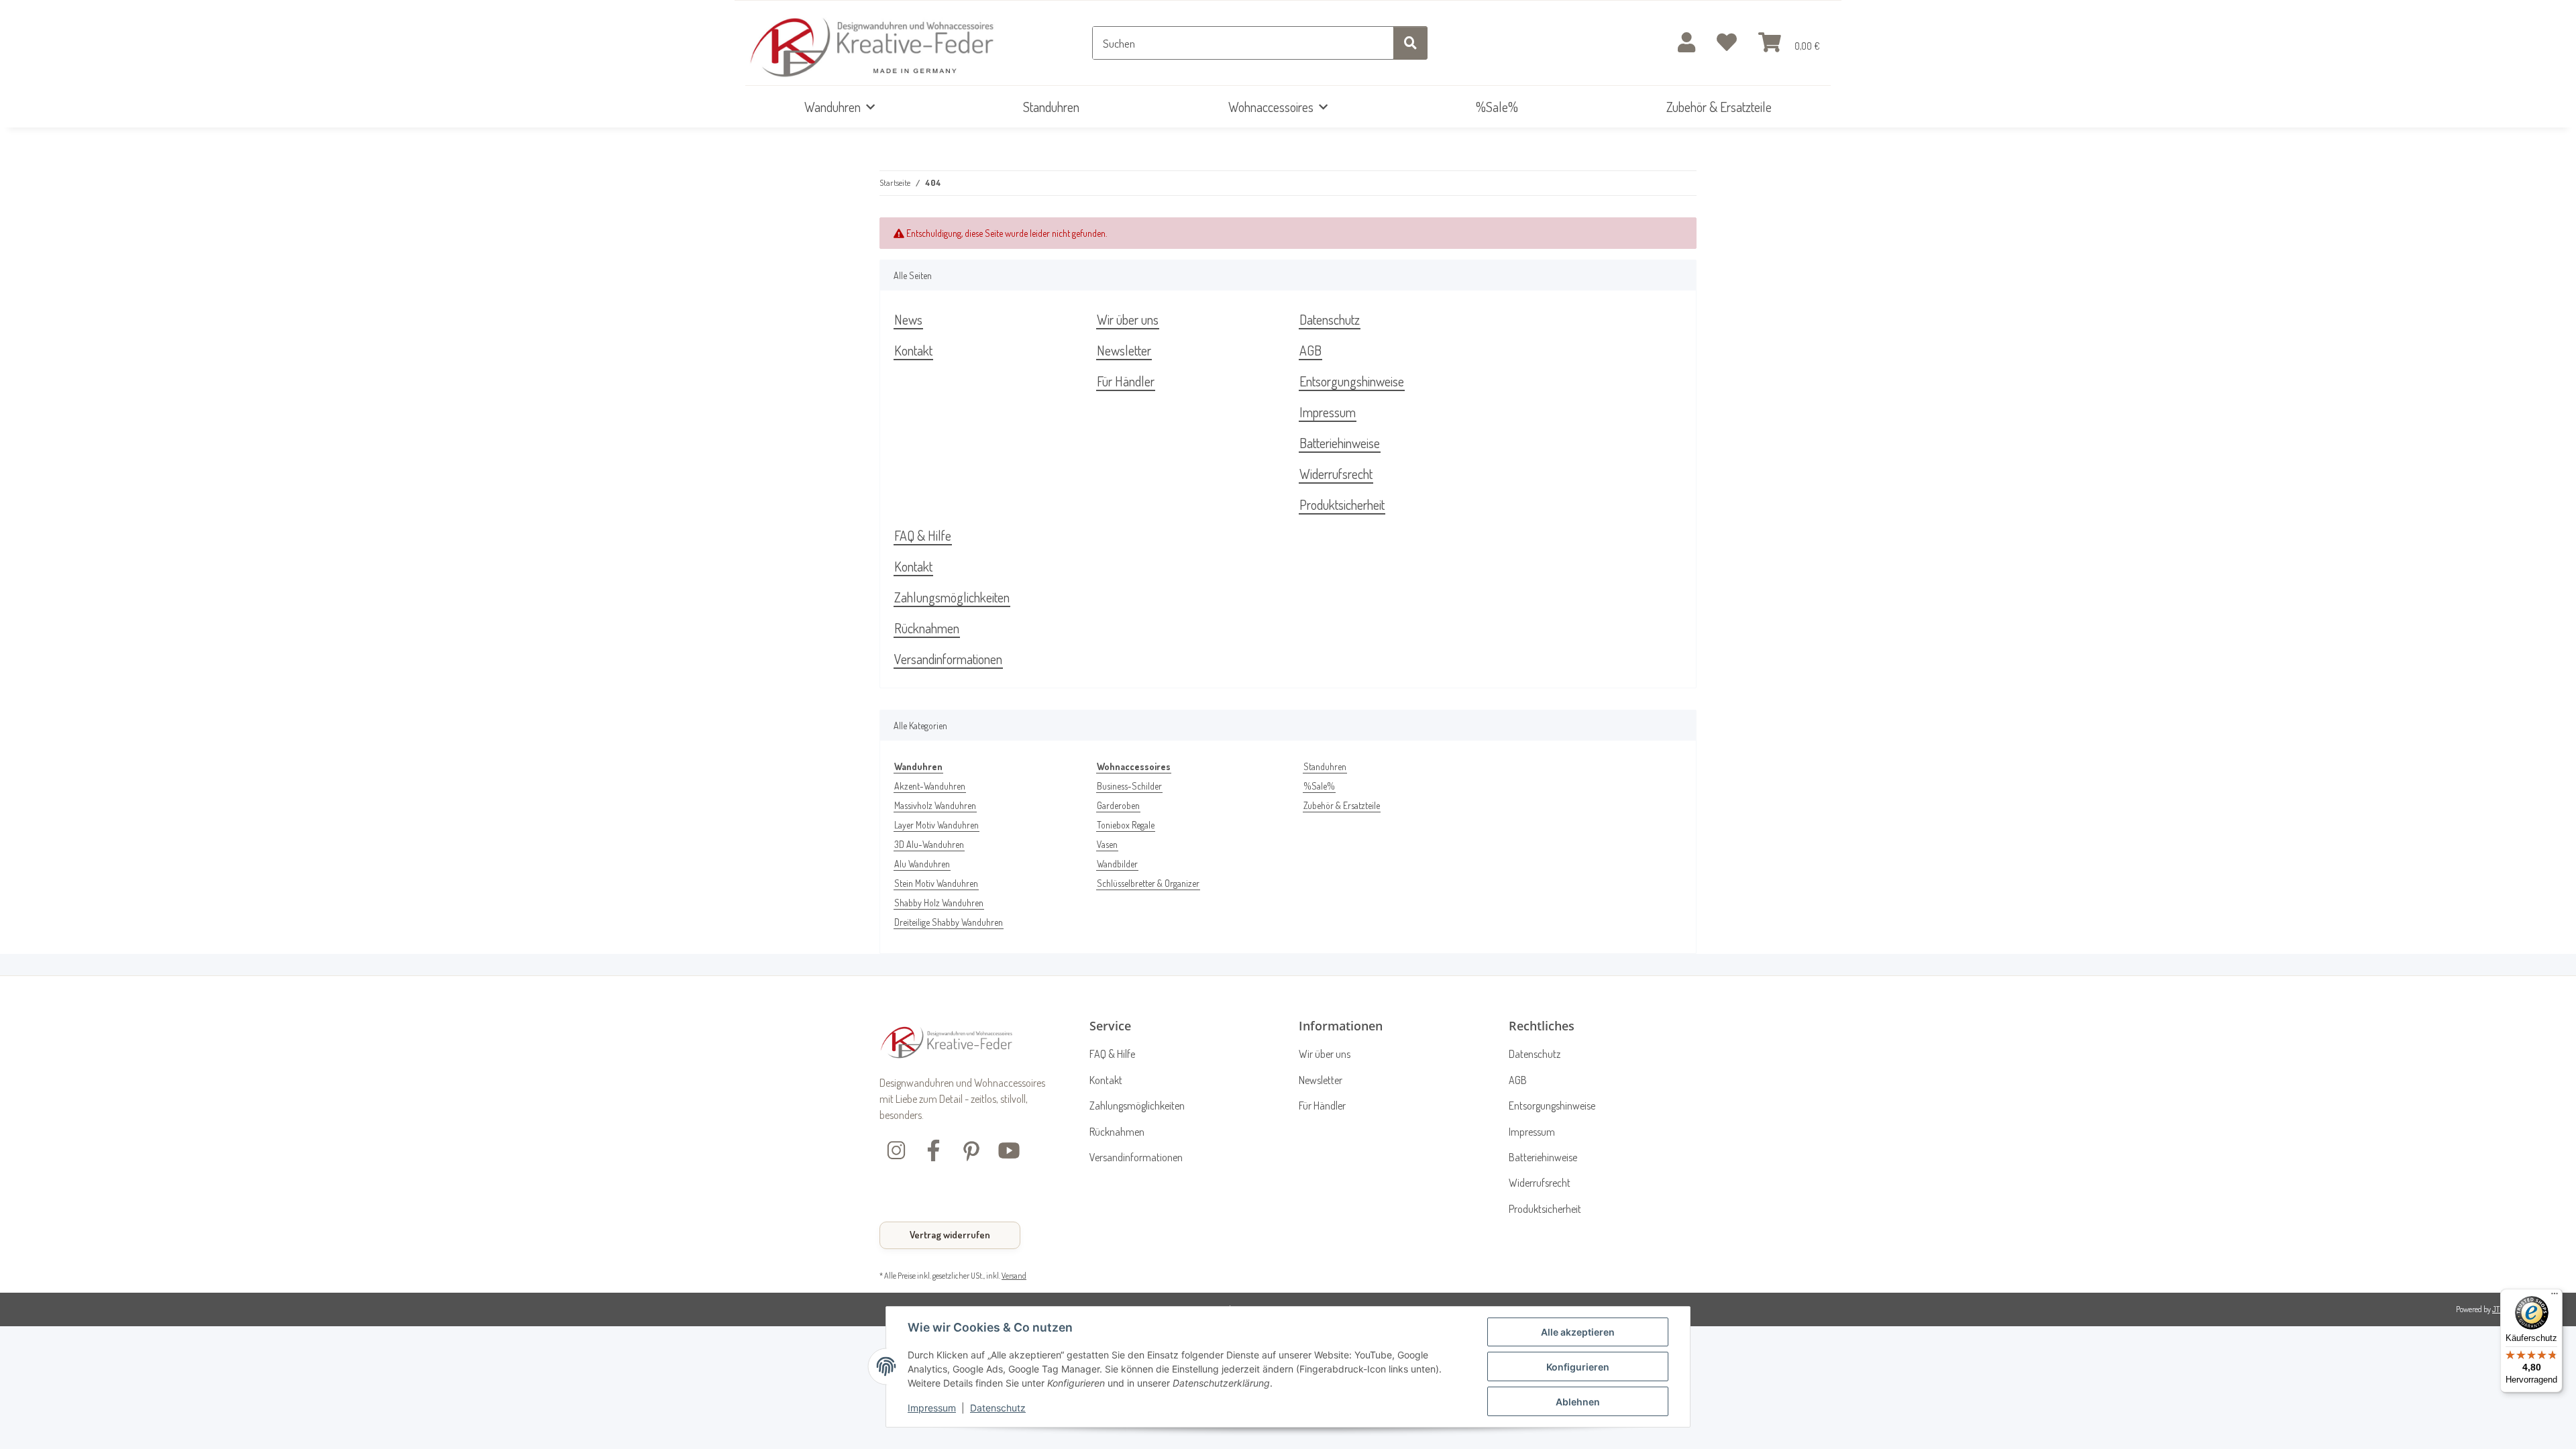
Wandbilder (1117, 864)
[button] (1686, 43)
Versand (1014, 1275)
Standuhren (1325, 766)
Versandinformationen (948, 659)
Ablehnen (1578, 1402)
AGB (1310, 350)
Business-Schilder (1129, 786)
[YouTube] (1009, 1149)
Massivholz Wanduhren (935, 805)
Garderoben (1118, 805)
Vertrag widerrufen (950, 1235)
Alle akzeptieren (1578, 1332)
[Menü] (2555, 1297)
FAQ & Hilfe (923, 535)
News (908, 319)
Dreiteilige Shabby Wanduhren (949, 922)
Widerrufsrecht (1336, 474)
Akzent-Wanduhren (930, 786)
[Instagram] (896, 1149)
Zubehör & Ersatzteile (1342, 805)
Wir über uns (1128, 319)
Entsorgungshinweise (1352, 381)
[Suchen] (1410, 43)
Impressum (932, 1408)
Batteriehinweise (1340, 443)
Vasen (1107, 844)
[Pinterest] (971, 1149)
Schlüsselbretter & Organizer (1148, 883)
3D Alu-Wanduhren (929, 844)
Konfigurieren (1578, 1367)
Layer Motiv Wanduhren (936, 825)
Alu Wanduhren (922, 864)
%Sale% (1319, 786)
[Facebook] (934, 1149)
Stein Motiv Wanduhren (936, 883)
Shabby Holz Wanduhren (939, 903)
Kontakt (913, 350)
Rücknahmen (927, 628)
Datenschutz (998, 1408)
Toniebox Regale (1126, 825)
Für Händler (1126, 381)
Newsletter (1124, 350)
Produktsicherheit (1342, 504)
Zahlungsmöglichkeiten (952, 597)
